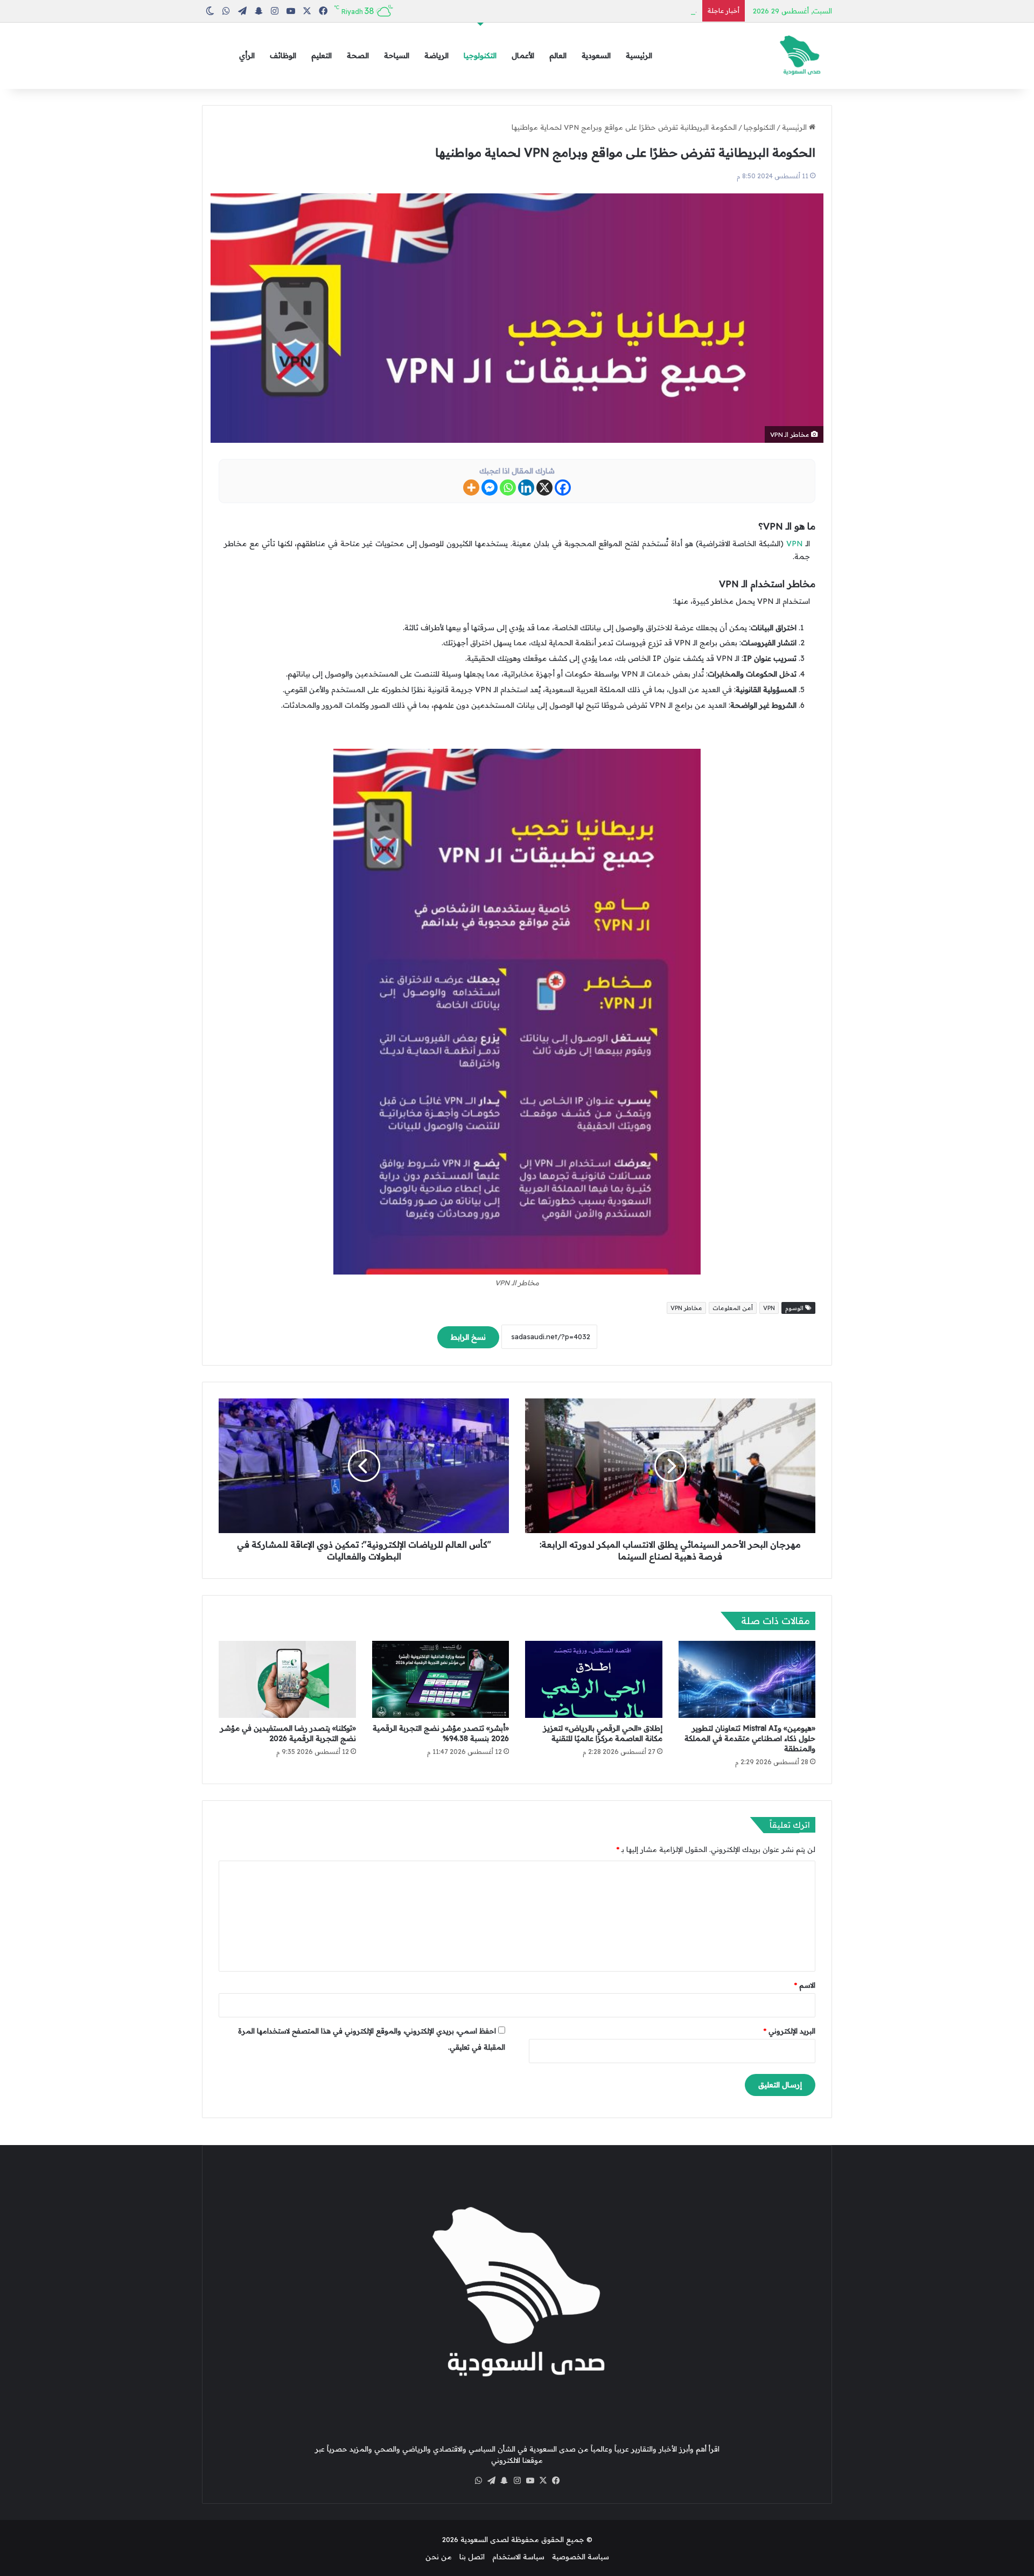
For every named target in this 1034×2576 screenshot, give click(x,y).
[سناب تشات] (504, 2481)
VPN (795, 544)
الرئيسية (639, 55)
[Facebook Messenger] (490, 488)
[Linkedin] (526, 488)
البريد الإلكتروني (790, 2031)
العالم (558, 55)
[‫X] (543, 2481)
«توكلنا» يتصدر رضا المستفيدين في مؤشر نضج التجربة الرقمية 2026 (288, 1733)
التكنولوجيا (480, 55)
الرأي (247, 55)
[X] (544, 488)
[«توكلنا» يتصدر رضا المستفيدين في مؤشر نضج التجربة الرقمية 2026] (287, 1680)
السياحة (397, 55)
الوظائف (283, 55)
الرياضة (436, 55)
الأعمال (523, 55)
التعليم (322, 55)
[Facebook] (563, 488)
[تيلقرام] (491, 2481)
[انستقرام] (517, 2481)
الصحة (358, 55)
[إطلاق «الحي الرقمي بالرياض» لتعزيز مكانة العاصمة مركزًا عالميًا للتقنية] (594, 1680)
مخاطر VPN (686, 1308)
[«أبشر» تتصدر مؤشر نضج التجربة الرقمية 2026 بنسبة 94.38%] (441, 1680)
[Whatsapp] (508, 488)
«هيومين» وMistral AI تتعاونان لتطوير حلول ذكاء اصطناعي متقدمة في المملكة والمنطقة (750, 1738)
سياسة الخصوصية (581, 2557)
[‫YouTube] (530, 2481)
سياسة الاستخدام (518, 2557)
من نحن (439, 2557)
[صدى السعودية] (800, 56)
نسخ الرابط (468, 1337)
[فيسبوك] (556, 2481)
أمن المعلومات (733, 1308)
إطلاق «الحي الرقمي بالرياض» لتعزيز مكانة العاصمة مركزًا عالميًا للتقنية (603, 1733)
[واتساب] (478, 2481)
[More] (471, 488)
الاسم (805, 1985)
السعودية (596, 55)
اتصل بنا (472, 2557)
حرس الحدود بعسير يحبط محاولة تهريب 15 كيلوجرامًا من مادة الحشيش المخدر (574, 11)
